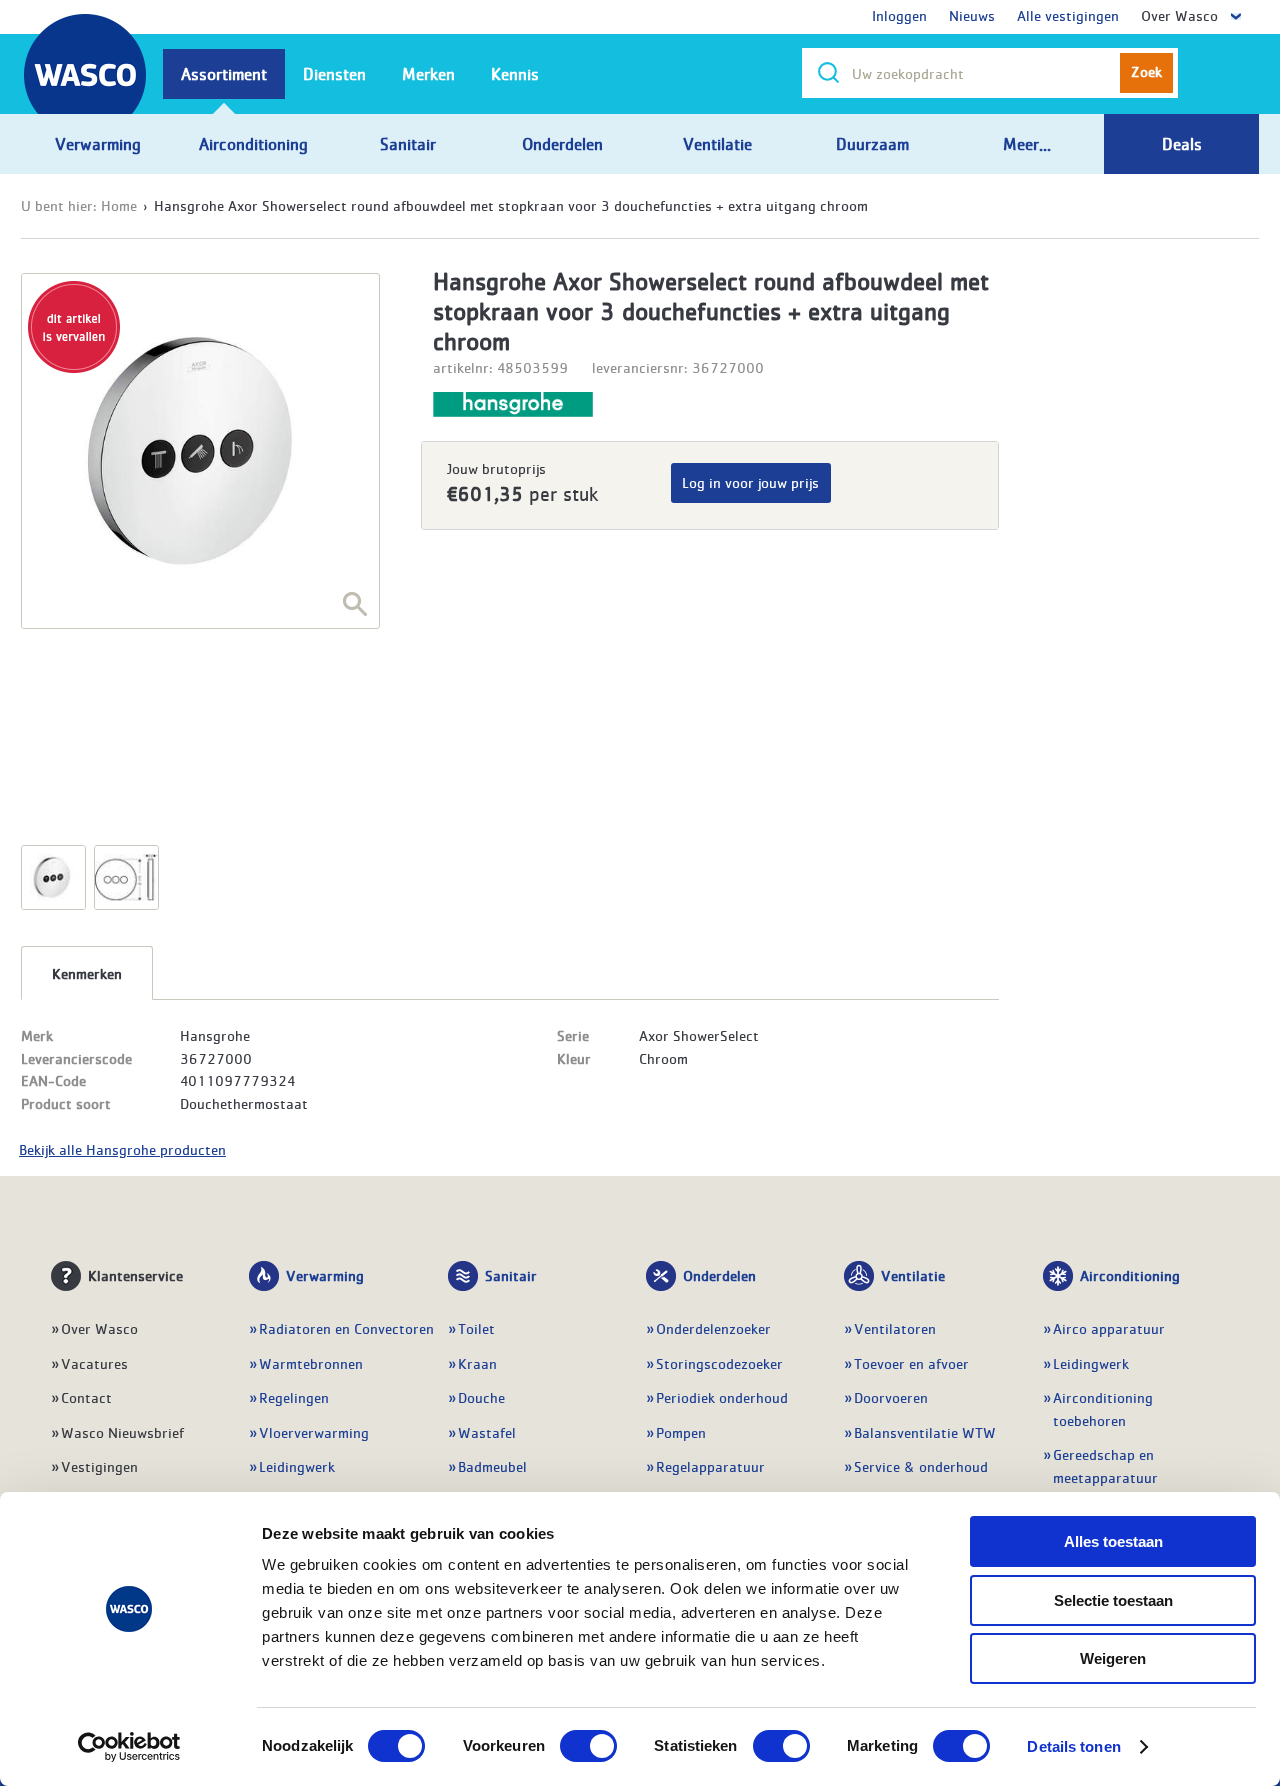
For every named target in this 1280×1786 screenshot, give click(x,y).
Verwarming (325, 1275)
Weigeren (1113, 1658)
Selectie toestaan (1113, 1600)
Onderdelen (719, 1275)
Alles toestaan (1113, 1541)
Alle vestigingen (1068, 15)
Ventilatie (913, 1275)
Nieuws (972, 15)
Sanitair (511, 1275)
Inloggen (899, 15)
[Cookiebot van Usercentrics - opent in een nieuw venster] (129, 1747)
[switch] (588, 1746)
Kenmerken (87, 973)
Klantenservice (135, 1275)
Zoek (1146, 71)
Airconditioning (1130, 1275)
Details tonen (1073, 1746)
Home (119, 205)
